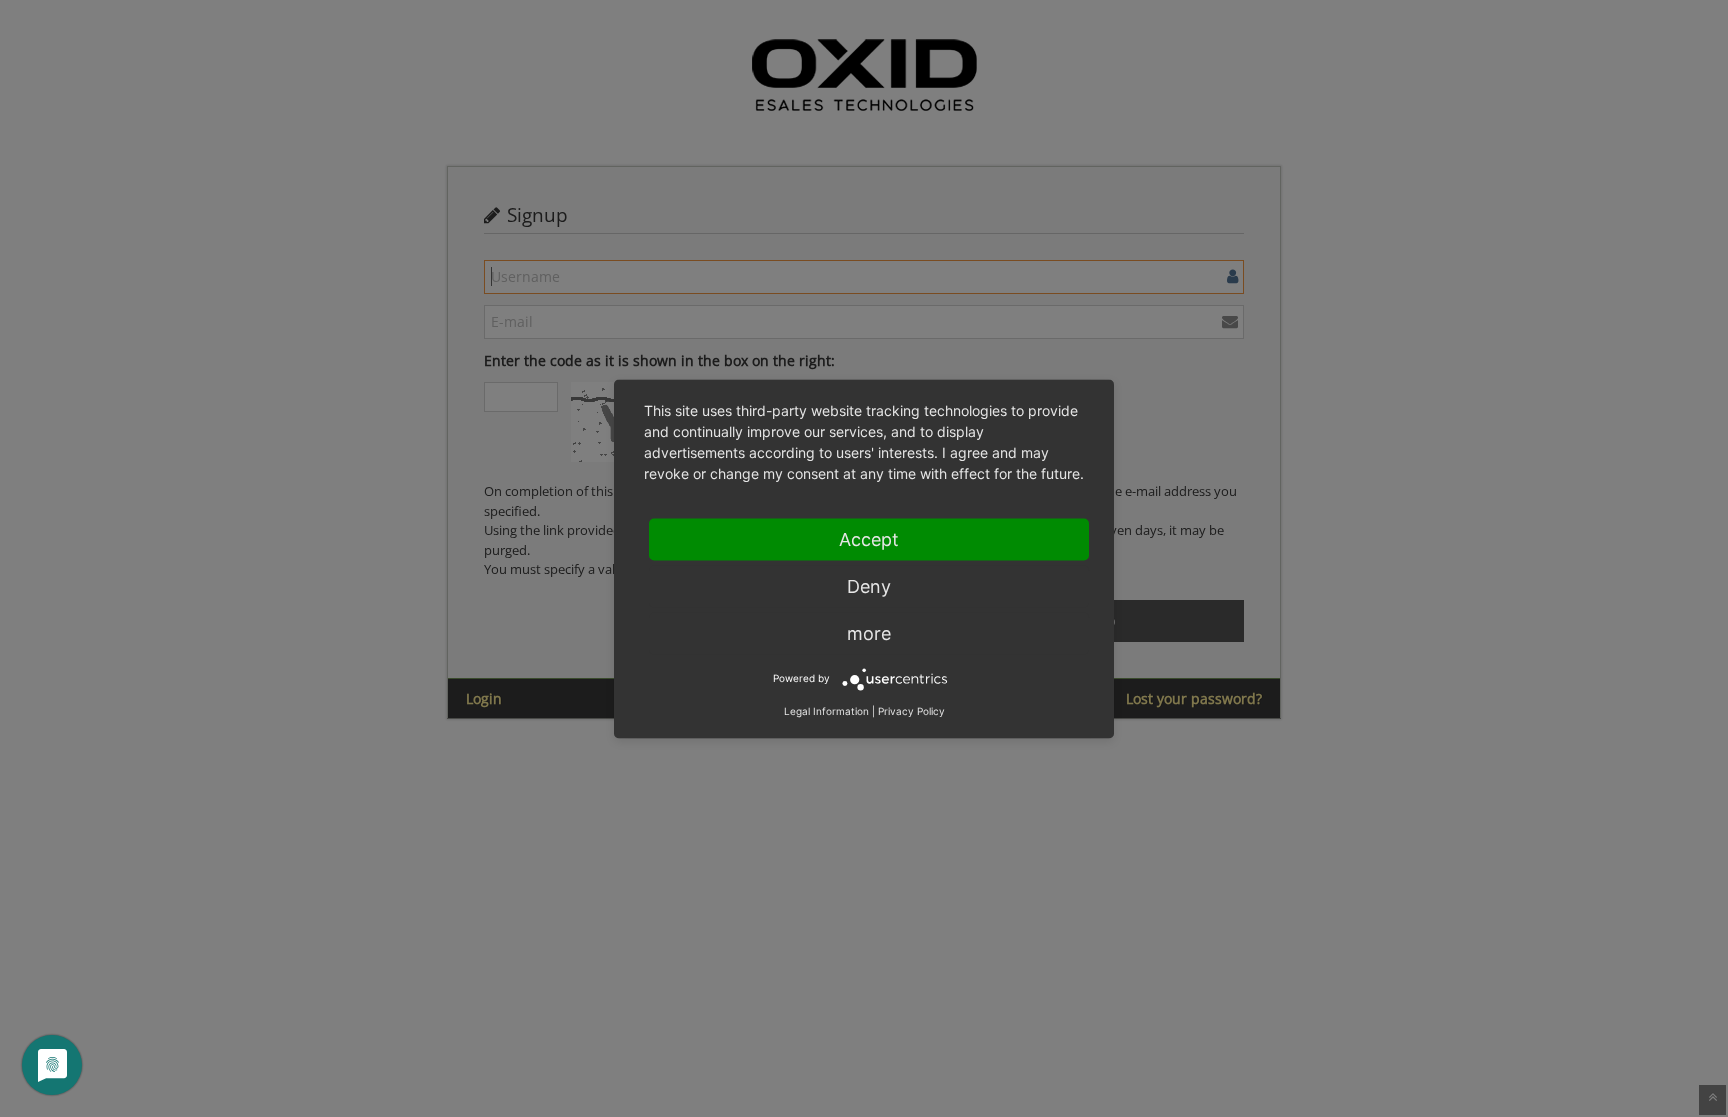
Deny (869, 585)
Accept (869, 538)
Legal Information (826, 710)
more (869, 632)
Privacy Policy (911, 710)
